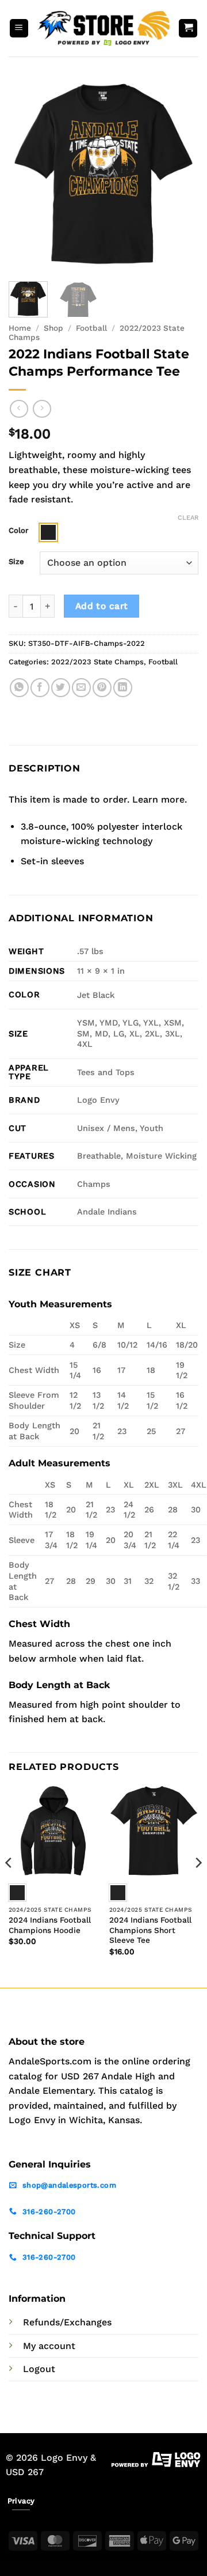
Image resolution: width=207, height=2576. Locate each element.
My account (49, 2346)
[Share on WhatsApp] (19, 688)
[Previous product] (42, 409)
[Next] (180, 175)
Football (91, 328)
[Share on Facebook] (40, 688)
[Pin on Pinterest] (102, 688)
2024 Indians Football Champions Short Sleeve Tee (150, 1930)
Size (16, 562)
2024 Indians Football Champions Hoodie (50, 1925)
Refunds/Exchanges (67, 2322)
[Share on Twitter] (61, 688)
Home (20, 328)
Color (18, 531)
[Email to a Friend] (81, 688)
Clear (188, 518)
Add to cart (102, 606)
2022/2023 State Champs (97, 662)
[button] (19, 29)
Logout (39, 2369)
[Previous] (27, 175)
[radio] (48, 532)
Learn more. (160, 799)
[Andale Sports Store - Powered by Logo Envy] (103, 28)
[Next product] (19, 409)
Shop (53, 328)
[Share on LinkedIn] (123, 688)
